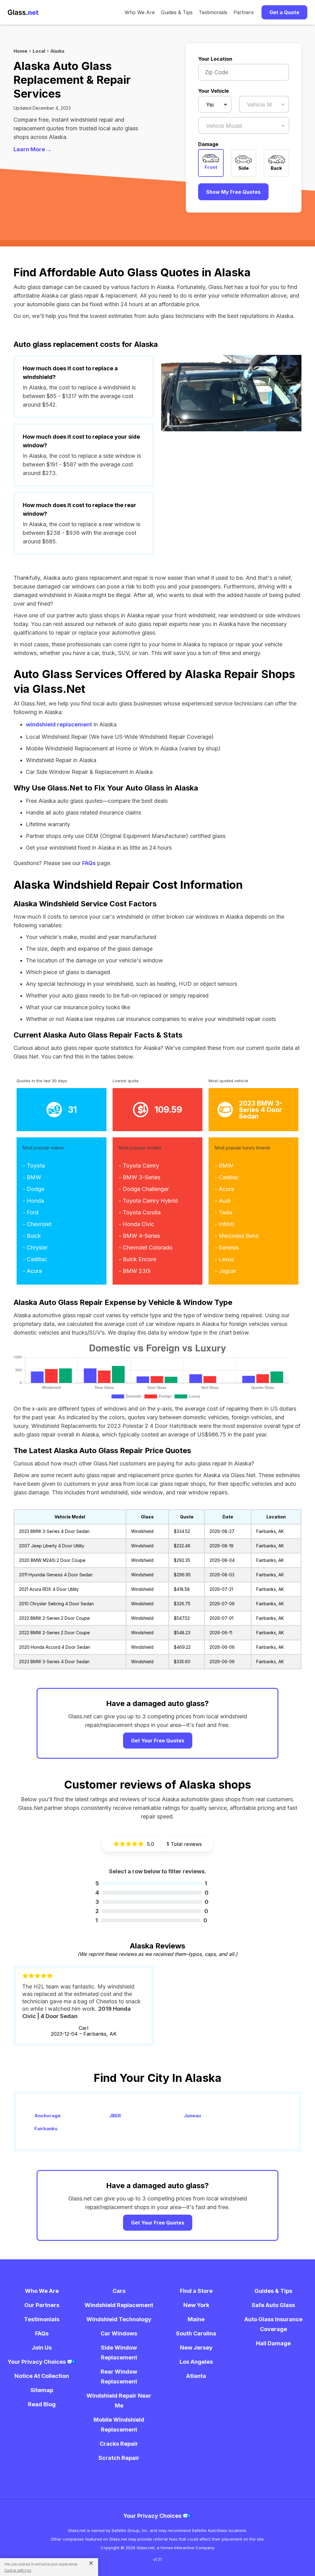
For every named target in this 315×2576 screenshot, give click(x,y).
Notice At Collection (42, 2376)
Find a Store (196, 2291)
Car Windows (119, 2333)
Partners (244, 12)
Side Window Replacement (119, 2353)
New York (196, 2305)
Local (39, 51)
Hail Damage (273, 2343)
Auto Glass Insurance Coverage (273, 2324)
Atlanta (196, 2376)
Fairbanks (46, 2129)
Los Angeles (196, 2362)
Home (20, 51)
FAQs (89, 863)
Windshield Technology (119, 2319)
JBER (115, 2116)
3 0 (152, 1902)
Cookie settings (18, 2570)
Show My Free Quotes (233, 192)
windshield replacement (59, 724)
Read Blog (42, 2404)
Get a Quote (284, 12)
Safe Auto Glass (273, 2305)
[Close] (89, 2563)
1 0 (151, 1920)
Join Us (42, 2348)
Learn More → (33, 149)
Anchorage (48, 2116)
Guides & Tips (177, 12)
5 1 (151, 1883)
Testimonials (213, 12)
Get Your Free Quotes (158, 1741)
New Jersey (196, 2348)
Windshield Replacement (119, 2305)
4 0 (152, 1893)
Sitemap (42, 2390)
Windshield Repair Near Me (119, 2401)
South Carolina (196, 2333)
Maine (196, 2319)
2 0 (152, 1911)
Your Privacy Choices (37, 2362)
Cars (119, 2291)
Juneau (192, 2116)
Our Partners (42, 2305)
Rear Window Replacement (119, 2377)
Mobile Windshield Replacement (119, 2425)
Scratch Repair (119, 2458)
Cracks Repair (119, 2444)
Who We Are (140, 12)
